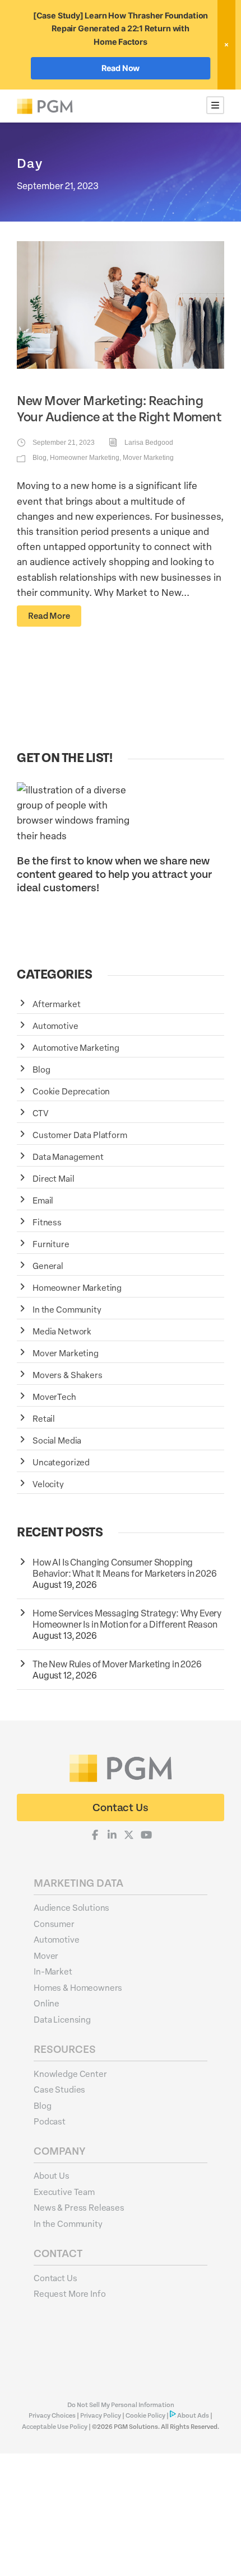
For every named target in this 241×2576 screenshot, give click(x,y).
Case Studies (59, 2089)
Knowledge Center (70, 2074)
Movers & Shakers (68, 1375)
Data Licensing (62, 2019)
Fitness (47, 1222)
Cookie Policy (145, 2416)
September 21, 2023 (64, 443)
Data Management (68, 1157)
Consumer (54, 1924)
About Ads (193, 2416)
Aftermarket (56, 1004)
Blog (40, 458)
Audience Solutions (71, 1907)
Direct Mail (53, 1178)
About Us (52, 2175)
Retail (44, 1418)
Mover (46, 1955)
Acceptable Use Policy (55, 2427)
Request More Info (69, 2293)
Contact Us (55, 2278)
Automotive (55, 1026)
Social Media (57, 1440)
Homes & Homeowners (78, 1987)
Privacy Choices (53, 2416)
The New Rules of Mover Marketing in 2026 (117, 1664)
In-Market (53, 1971)
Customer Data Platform (80, 1135)
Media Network (62, 1331)
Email (43, 1200)
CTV (41, 1113)
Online (47, 2003)
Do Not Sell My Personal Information (121, 2405)
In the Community (67, 1309)
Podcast (50, 2121)
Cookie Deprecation (71, 1091)
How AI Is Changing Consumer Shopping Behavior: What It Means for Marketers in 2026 (126, 1568)
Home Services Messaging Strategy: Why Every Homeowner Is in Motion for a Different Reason (127, 1619)
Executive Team (64, 2192)
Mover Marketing (148, 458)
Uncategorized (61, 1462)
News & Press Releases (79, 2207)
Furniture (51, 1244)
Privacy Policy (101, 2416)
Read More (49, 616)
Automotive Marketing (76, 1047)
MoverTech (54, 1397)
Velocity (48, 1484)
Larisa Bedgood (149, 443)
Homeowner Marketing (85, 458)
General (48, 1266)
